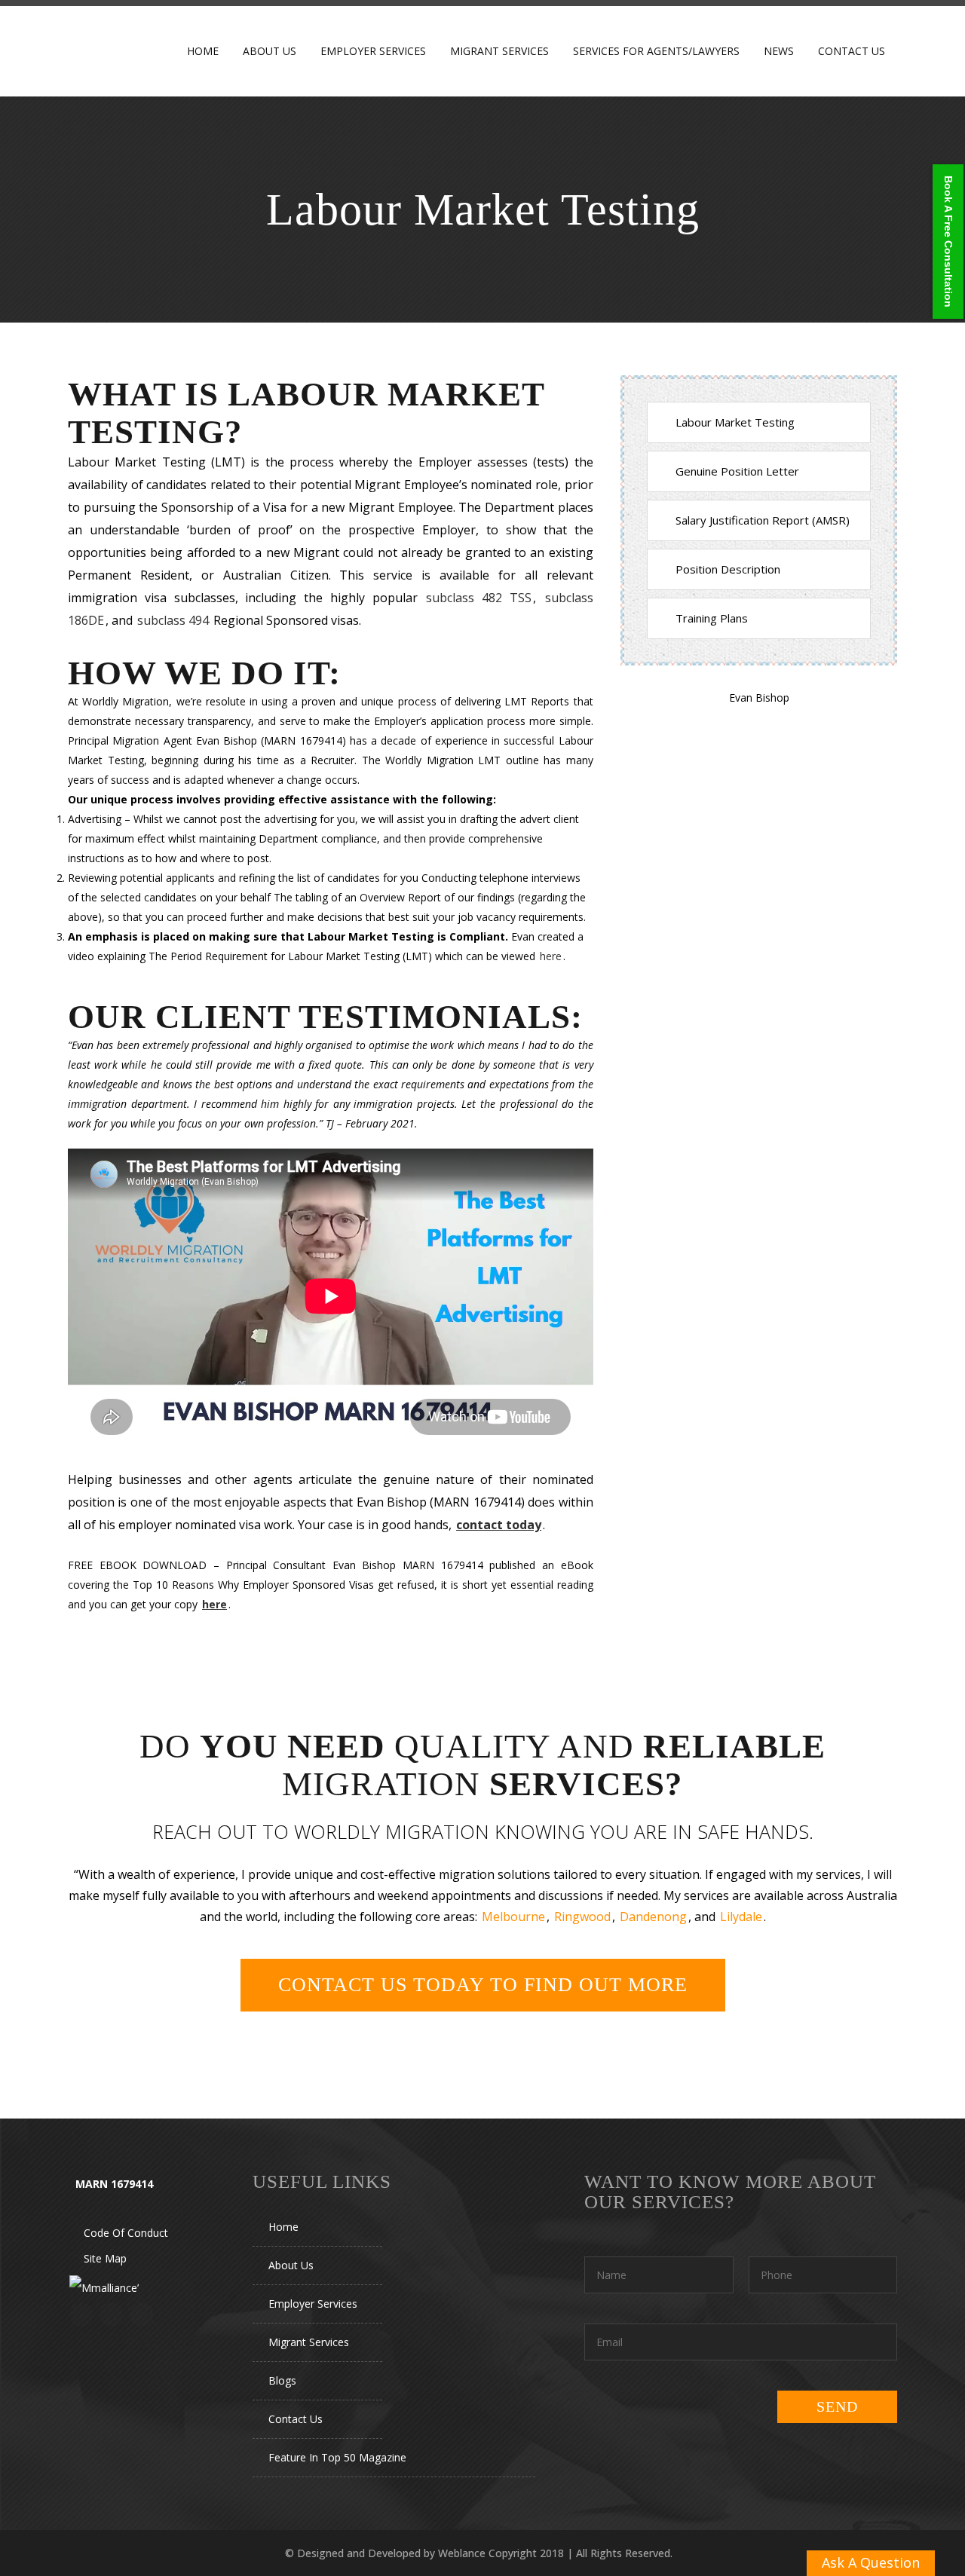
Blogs (282, 2380)
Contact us (296, 2419)
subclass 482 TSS (479, 598)
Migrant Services (309, 2342)
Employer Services (313, 2304)
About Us (291, 2265)
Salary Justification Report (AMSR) (763, 520)
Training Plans (712, 618)
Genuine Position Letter (737, 471)
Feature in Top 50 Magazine (337, 2457)
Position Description (728, 569)
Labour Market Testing (735, 422)
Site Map (105, 2258)
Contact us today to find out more (483, 1985)
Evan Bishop (759, 698)
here (551, 956)
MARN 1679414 (114, 2184)
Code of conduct (126, 2233)
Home (283, 2227)
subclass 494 (173, 620)
